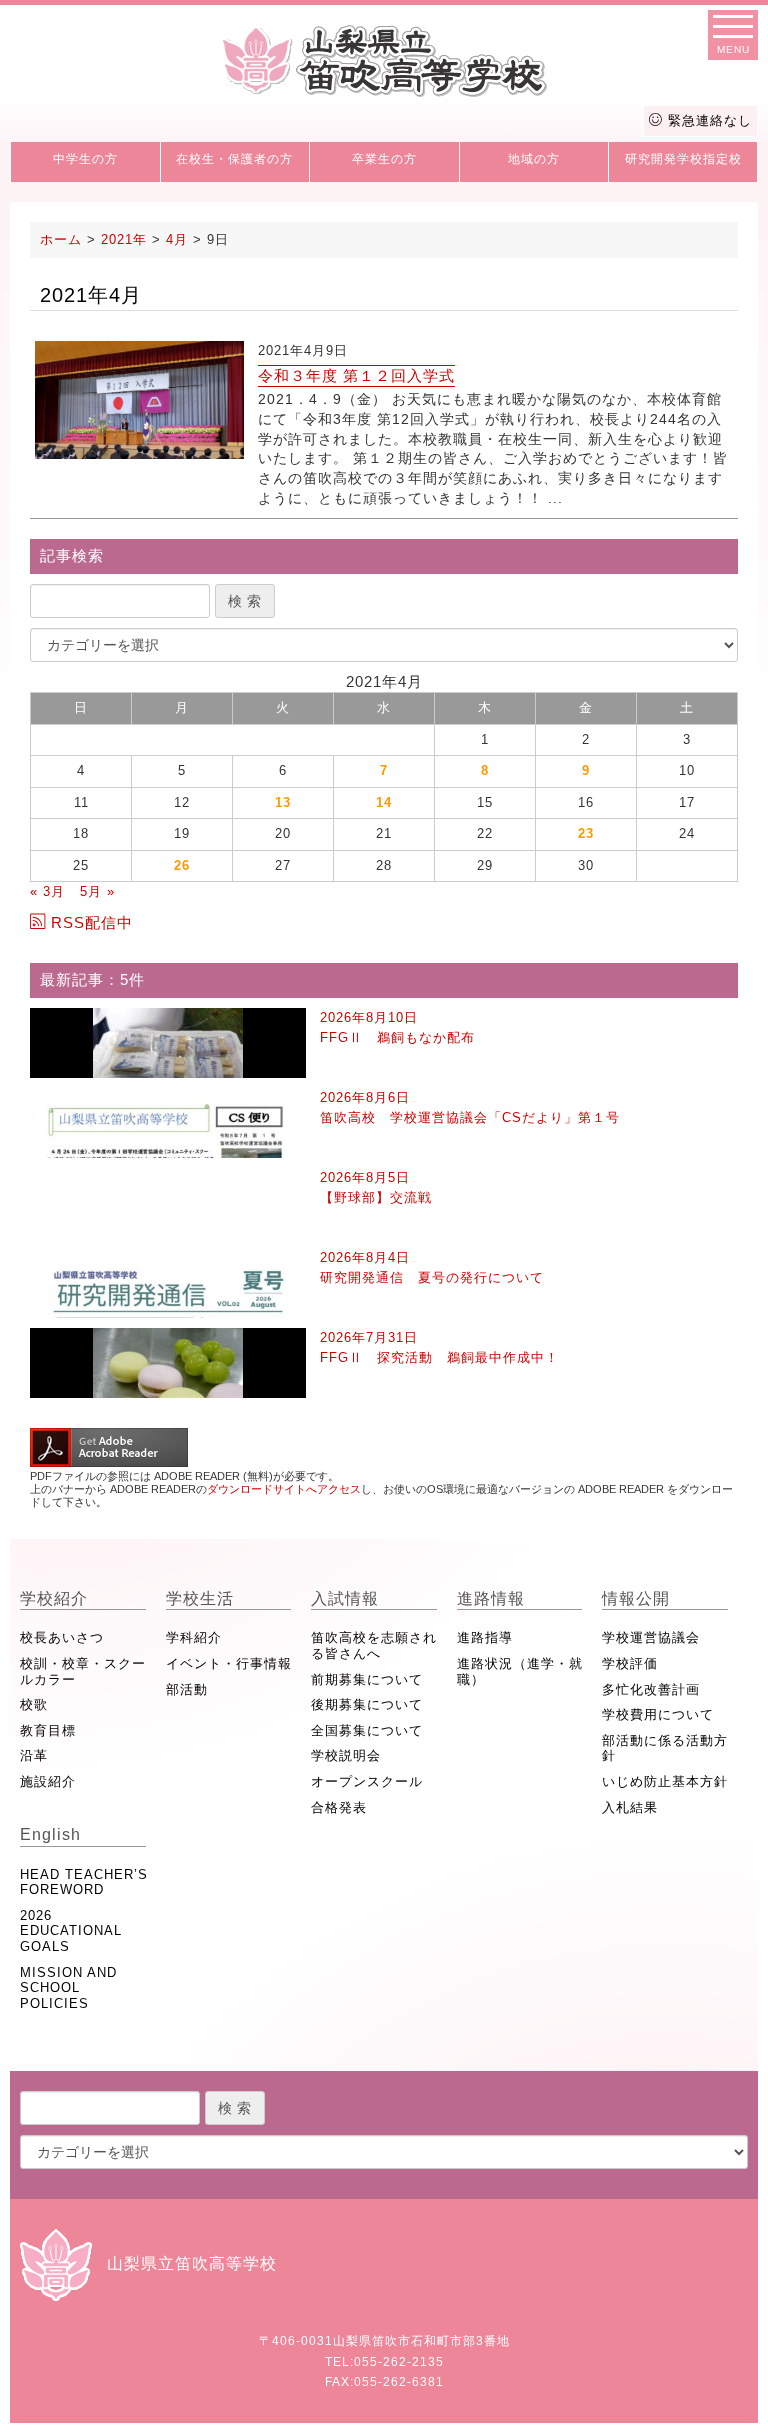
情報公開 (636, 1598)
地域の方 (534, 159)
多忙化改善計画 (651, 1689)
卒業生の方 (384, 159)
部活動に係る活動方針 (665, 1748)
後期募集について (367, 1704)
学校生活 (200, 1598)
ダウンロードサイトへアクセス (284, 1489)
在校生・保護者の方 (234, 159)
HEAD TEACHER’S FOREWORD (84, 1882)
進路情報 (491, 1598)
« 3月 (47, 891)
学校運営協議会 (651, 1637)
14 (384, 802)
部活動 (187, 1689)
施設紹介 (48, 1781)
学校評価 (630, 1663)
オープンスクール (367, 1781)
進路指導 (485, 1637)
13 (283, 802)
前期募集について (367, 1679)
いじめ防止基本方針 (665, 1781)
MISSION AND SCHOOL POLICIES (68, 1988)
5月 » (97, 891)
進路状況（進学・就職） (520, 1671)
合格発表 (339, 1807)
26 (182, 865)
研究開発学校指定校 (683, 159)
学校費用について (658, 1714)
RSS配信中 (92, 922)
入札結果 (630, 1807)
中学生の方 (85, 159)
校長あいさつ (62, 1637)
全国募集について (367, 1730)
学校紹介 (54, 1598)
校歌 (34, 1704)
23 (586, 833)
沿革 (34, 1755)
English (50, 1834)
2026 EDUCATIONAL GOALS (71, 1931)
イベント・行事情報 (229, 1663)
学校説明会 (346, 1755)
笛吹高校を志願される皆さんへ (374, 1645)
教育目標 (48, 1730)
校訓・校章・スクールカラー (83, 1671)
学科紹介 (194, 1637)
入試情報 (345, 1598)
